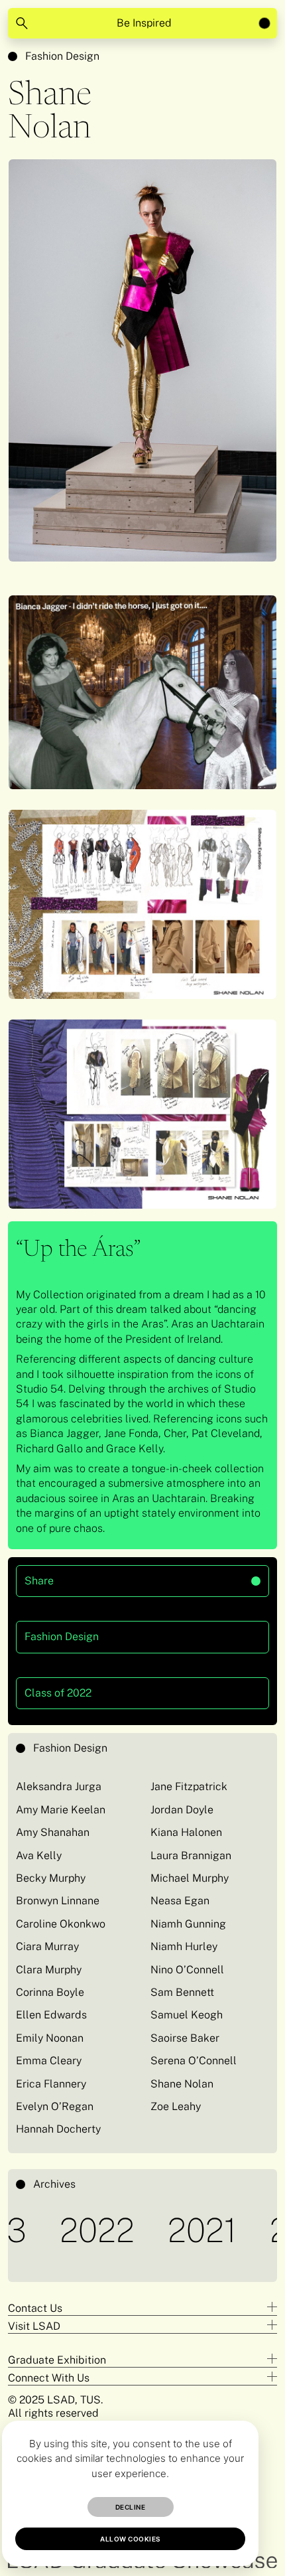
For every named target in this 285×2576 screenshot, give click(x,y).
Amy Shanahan (53, 1832)
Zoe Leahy (176, 2106)
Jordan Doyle (182, 1810)
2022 (61, 2230)
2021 (166, 2230)
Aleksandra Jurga (59, 1786)
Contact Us (35, 2308)
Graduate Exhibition (57, 2360)
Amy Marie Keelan (61, 1810)
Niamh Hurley (185, 1946)
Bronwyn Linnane (58, 1901)
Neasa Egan (180, 1901)
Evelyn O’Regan (55, 2106)
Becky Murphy (51, 1878)
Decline (131, 2507)
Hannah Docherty (58, 2129)
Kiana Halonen (186, 1832)
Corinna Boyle (50, 1992)
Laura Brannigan (191, 1856)
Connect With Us (49, 2378)
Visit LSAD (34, 2326)
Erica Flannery (51, 2084)
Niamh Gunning (188, 1924)
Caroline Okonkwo (61, 1924)
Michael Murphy (190, 1878)
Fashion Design (62, 56)
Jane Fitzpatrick (189, 1786)
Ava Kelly (39, 1856)
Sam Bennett (182, 1992)
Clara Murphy (49, 1970)
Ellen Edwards (51, 2015)
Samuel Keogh (187, 2015)
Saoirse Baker (185, 2038)
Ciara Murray (47, 1946)
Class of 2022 (58, 1693)
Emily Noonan (50, 2038)
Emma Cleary (49, 2061)
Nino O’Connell (187, 1970)
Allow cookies (130, 2539)
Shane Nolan (182, 2084)
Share (94, 1576)
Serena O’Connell (194, 2061)
